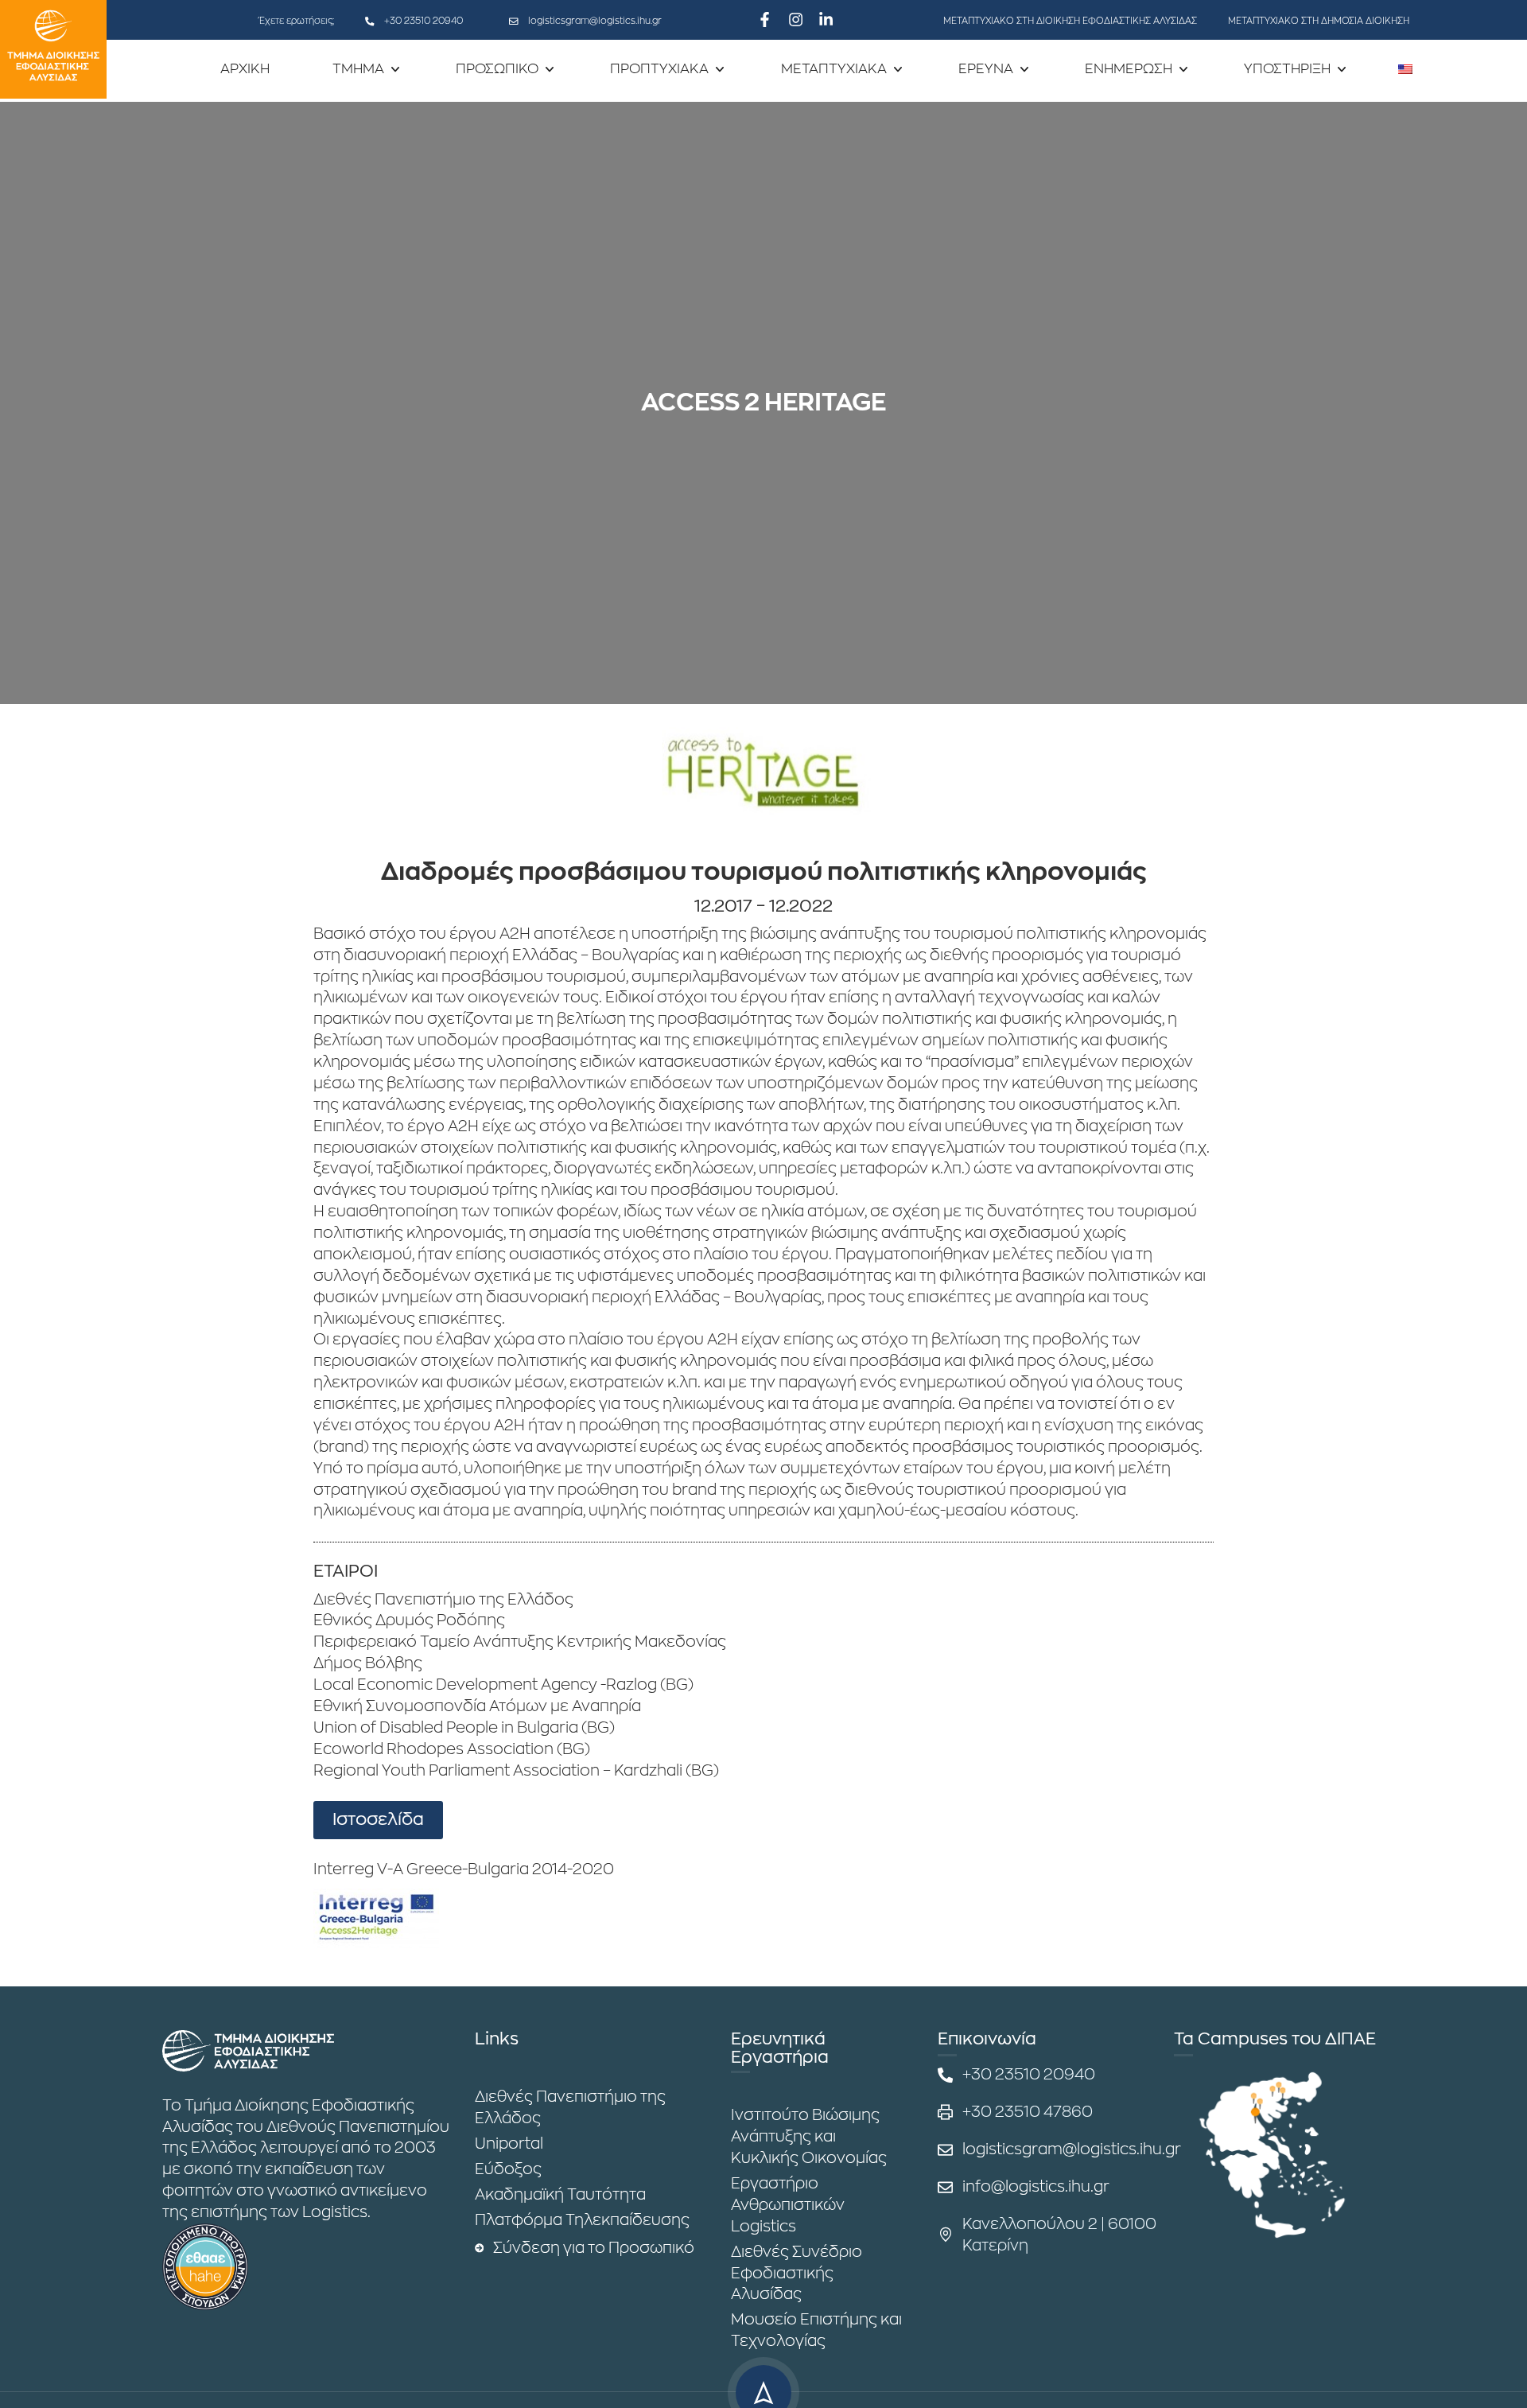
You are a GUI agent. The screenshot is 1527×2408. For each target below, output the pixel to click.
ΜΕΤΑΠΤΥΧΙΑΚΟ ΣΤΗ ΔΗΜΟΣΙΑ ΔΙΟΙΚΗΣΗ (1319, 21)
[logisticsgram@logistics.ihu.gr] (514, 21)
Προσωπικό (497, 69)
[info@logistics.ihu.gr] (945, 2187)
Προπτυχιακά (659, 69)
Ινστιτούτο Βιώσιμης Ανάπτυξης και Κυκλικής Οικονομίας (809, 2136)
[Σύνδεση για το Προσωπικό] (480, 2248)
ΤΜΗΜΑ (358, 69)
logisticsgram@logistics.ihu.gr (595, 21)
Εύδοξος (508, 2169)
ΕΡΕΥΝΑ (986, 69)
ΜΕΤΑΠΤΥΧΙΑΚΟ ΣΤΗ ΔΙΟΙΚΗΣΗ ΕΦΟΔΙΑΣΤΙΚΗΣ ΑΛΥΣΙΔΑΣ (1070, 21)
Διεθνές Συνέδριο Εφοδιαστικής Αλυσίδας (797, 2273)
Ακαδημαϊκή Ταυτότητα (560, 2194)
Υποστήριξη (1287, 69)
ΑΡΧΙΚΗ (245, 69)
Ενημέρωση (1129, 69)
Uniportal (509, 2143)
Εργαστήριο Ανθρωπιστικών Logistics (788, 2205)
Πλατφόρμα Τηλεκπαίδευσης (582, 2220)
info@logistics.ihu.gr (1036, 2186)
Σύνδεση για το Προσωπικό (594, 2248)
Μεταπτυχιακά (834, 69)
